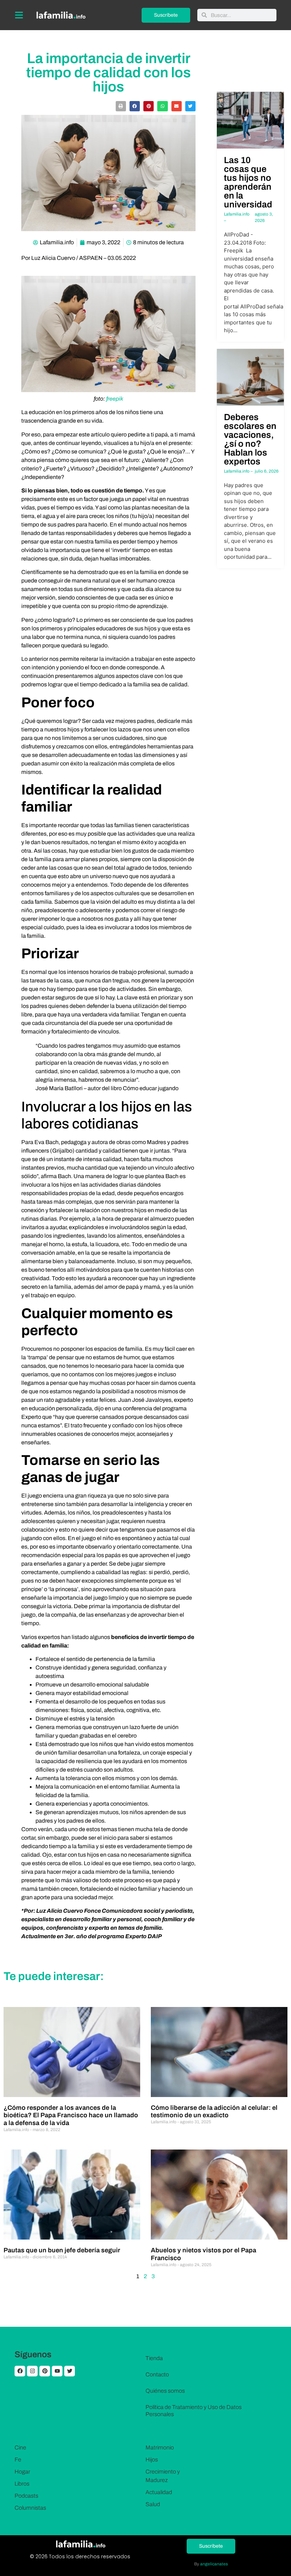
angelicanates (214, 2564)
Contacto (157, 2374)
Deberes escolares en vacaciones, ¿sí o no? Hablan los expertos (250, 439)
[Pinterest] (45, 2371)
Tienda (154, 2358)
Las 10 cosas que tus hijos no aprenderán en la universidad (248, 182)
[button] (121, 106)
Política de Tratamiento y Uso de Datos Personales (194, 2411)
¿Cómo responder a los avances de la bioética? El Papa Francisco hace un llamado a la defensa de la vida (71, 2115)
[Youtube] (57, 2371)
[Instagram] (32, 2371)
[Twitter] (70, 2371)
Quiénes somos (165, 2391)
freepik (115, 399)
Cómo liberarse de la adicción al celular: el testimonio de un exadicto (214, 2112)
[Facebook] (20, 2371)
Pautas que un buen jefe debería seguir (62, 2250)
